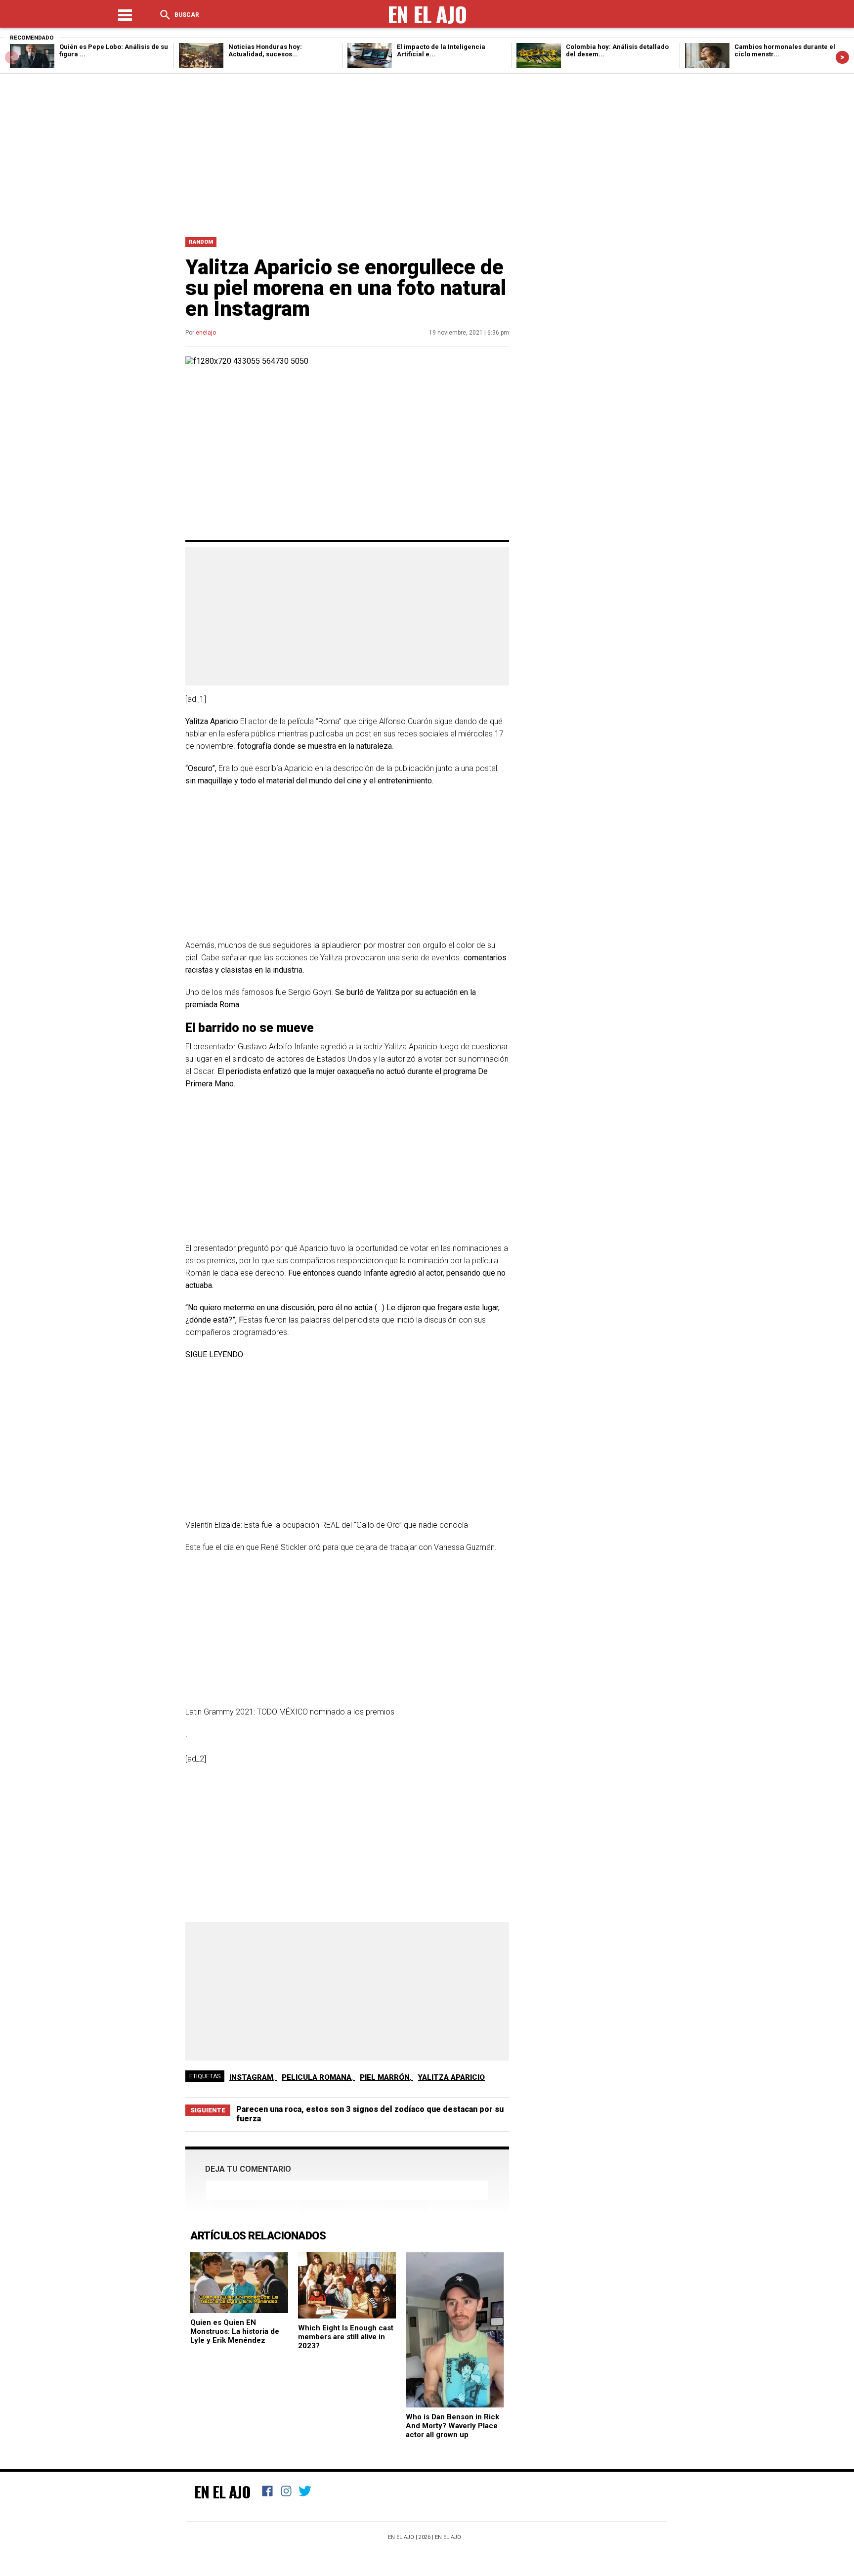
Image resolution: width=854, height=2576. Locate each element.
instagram (251, 2077)
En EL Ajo (448, 2537)
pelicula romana (317, 2077)
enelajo (206, 333)
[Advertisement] (427, 153)
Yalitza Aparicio (451, 2077)
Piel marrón (385, 2077)
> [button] (842, 57)
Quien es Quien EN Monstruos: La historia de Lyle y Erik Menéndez (235, 2331)
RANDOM (201, 242)
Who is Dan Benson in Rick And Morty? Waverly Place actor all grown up (452, 2426)
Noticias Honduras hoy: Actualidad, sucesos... (265, 50)
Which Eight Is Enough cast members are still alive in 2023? (346, 2337)
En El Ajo (222, 2491)
